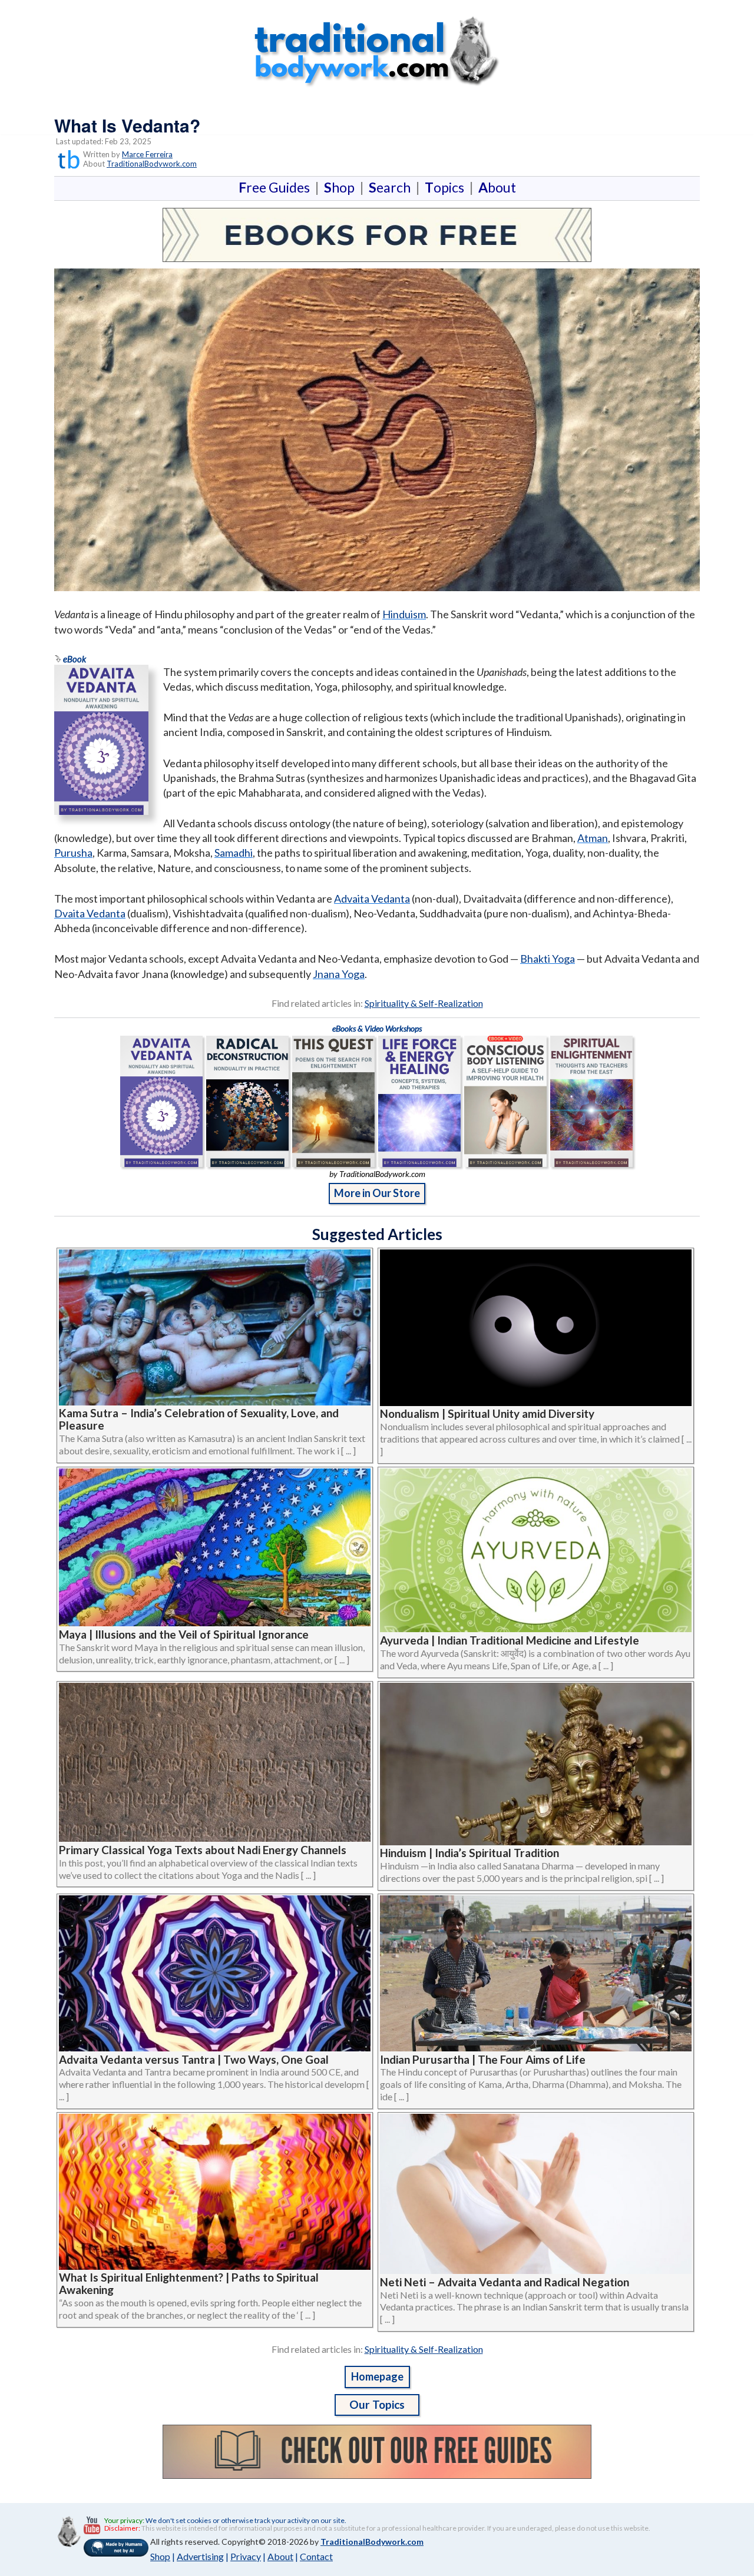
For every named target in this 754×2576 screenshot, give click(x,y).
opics (447, 187)
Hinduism (404, 614)
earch (392, 187)
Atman (593, 838)
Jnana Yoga (339, 974)
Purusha (73, 853)
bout (497, 187)
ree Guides (277, 187)
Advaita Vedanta (372, 899)
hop (342, 187)
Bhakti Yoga (548, 959)
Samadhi (234, 853)
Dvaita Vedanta (90, 913)
